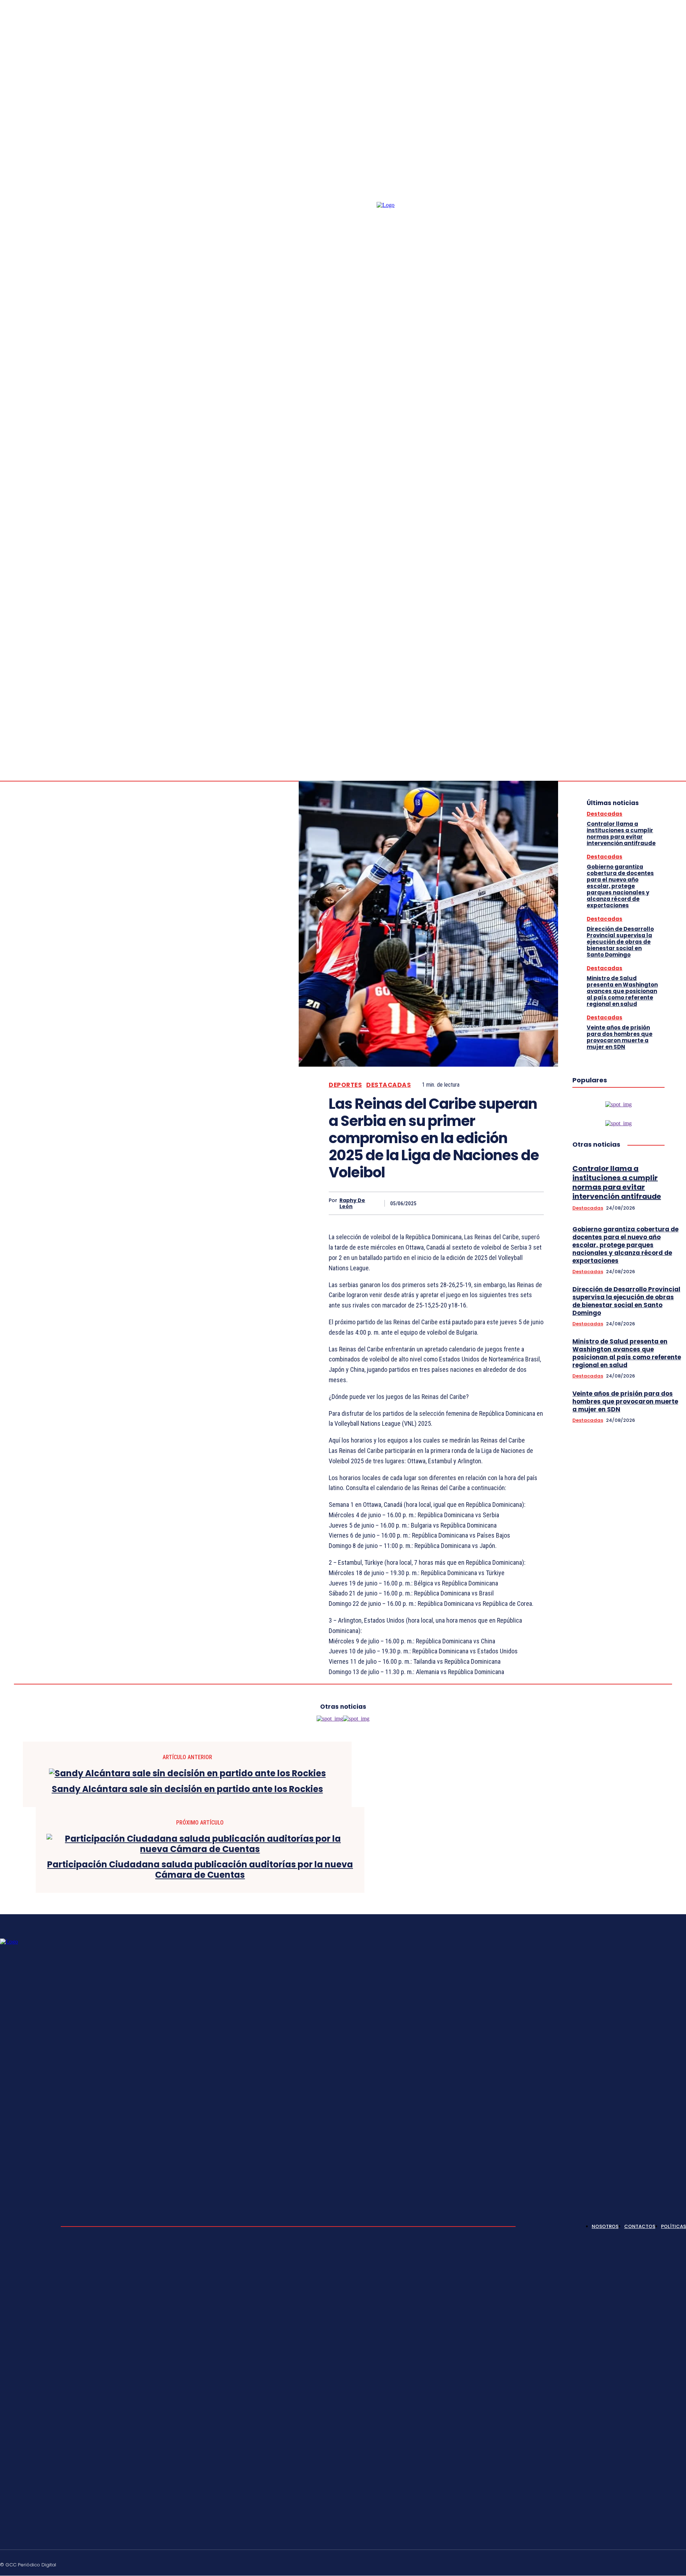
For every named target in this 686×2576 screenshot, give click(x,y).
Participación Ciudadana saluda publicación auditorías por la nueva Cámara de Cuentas (200, 1870)
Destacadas (389, 1085)
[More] (532, 1203)
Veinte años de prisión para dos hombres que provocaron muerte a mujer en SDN (620, 1037)
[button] (640, 725)
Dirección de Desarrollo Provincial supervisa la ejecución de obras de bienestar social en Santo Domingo (620, 942)
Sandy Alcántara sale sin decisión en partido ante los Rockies (187, 1789)
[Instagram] (675, 726)
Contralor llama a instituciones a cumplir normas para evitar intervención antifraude (621, 833)
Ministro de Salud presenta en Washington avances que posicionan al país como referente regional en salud (622, 991)
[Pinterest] (480, 1203)
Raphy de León (352, 1203)
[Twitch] (649, 2563)
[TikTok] (632, 2563)
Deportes (345, 1085)
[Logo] (402, 488)
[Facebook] (666, 726)
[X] (454, 1203)
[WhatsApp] (506, 1203)
